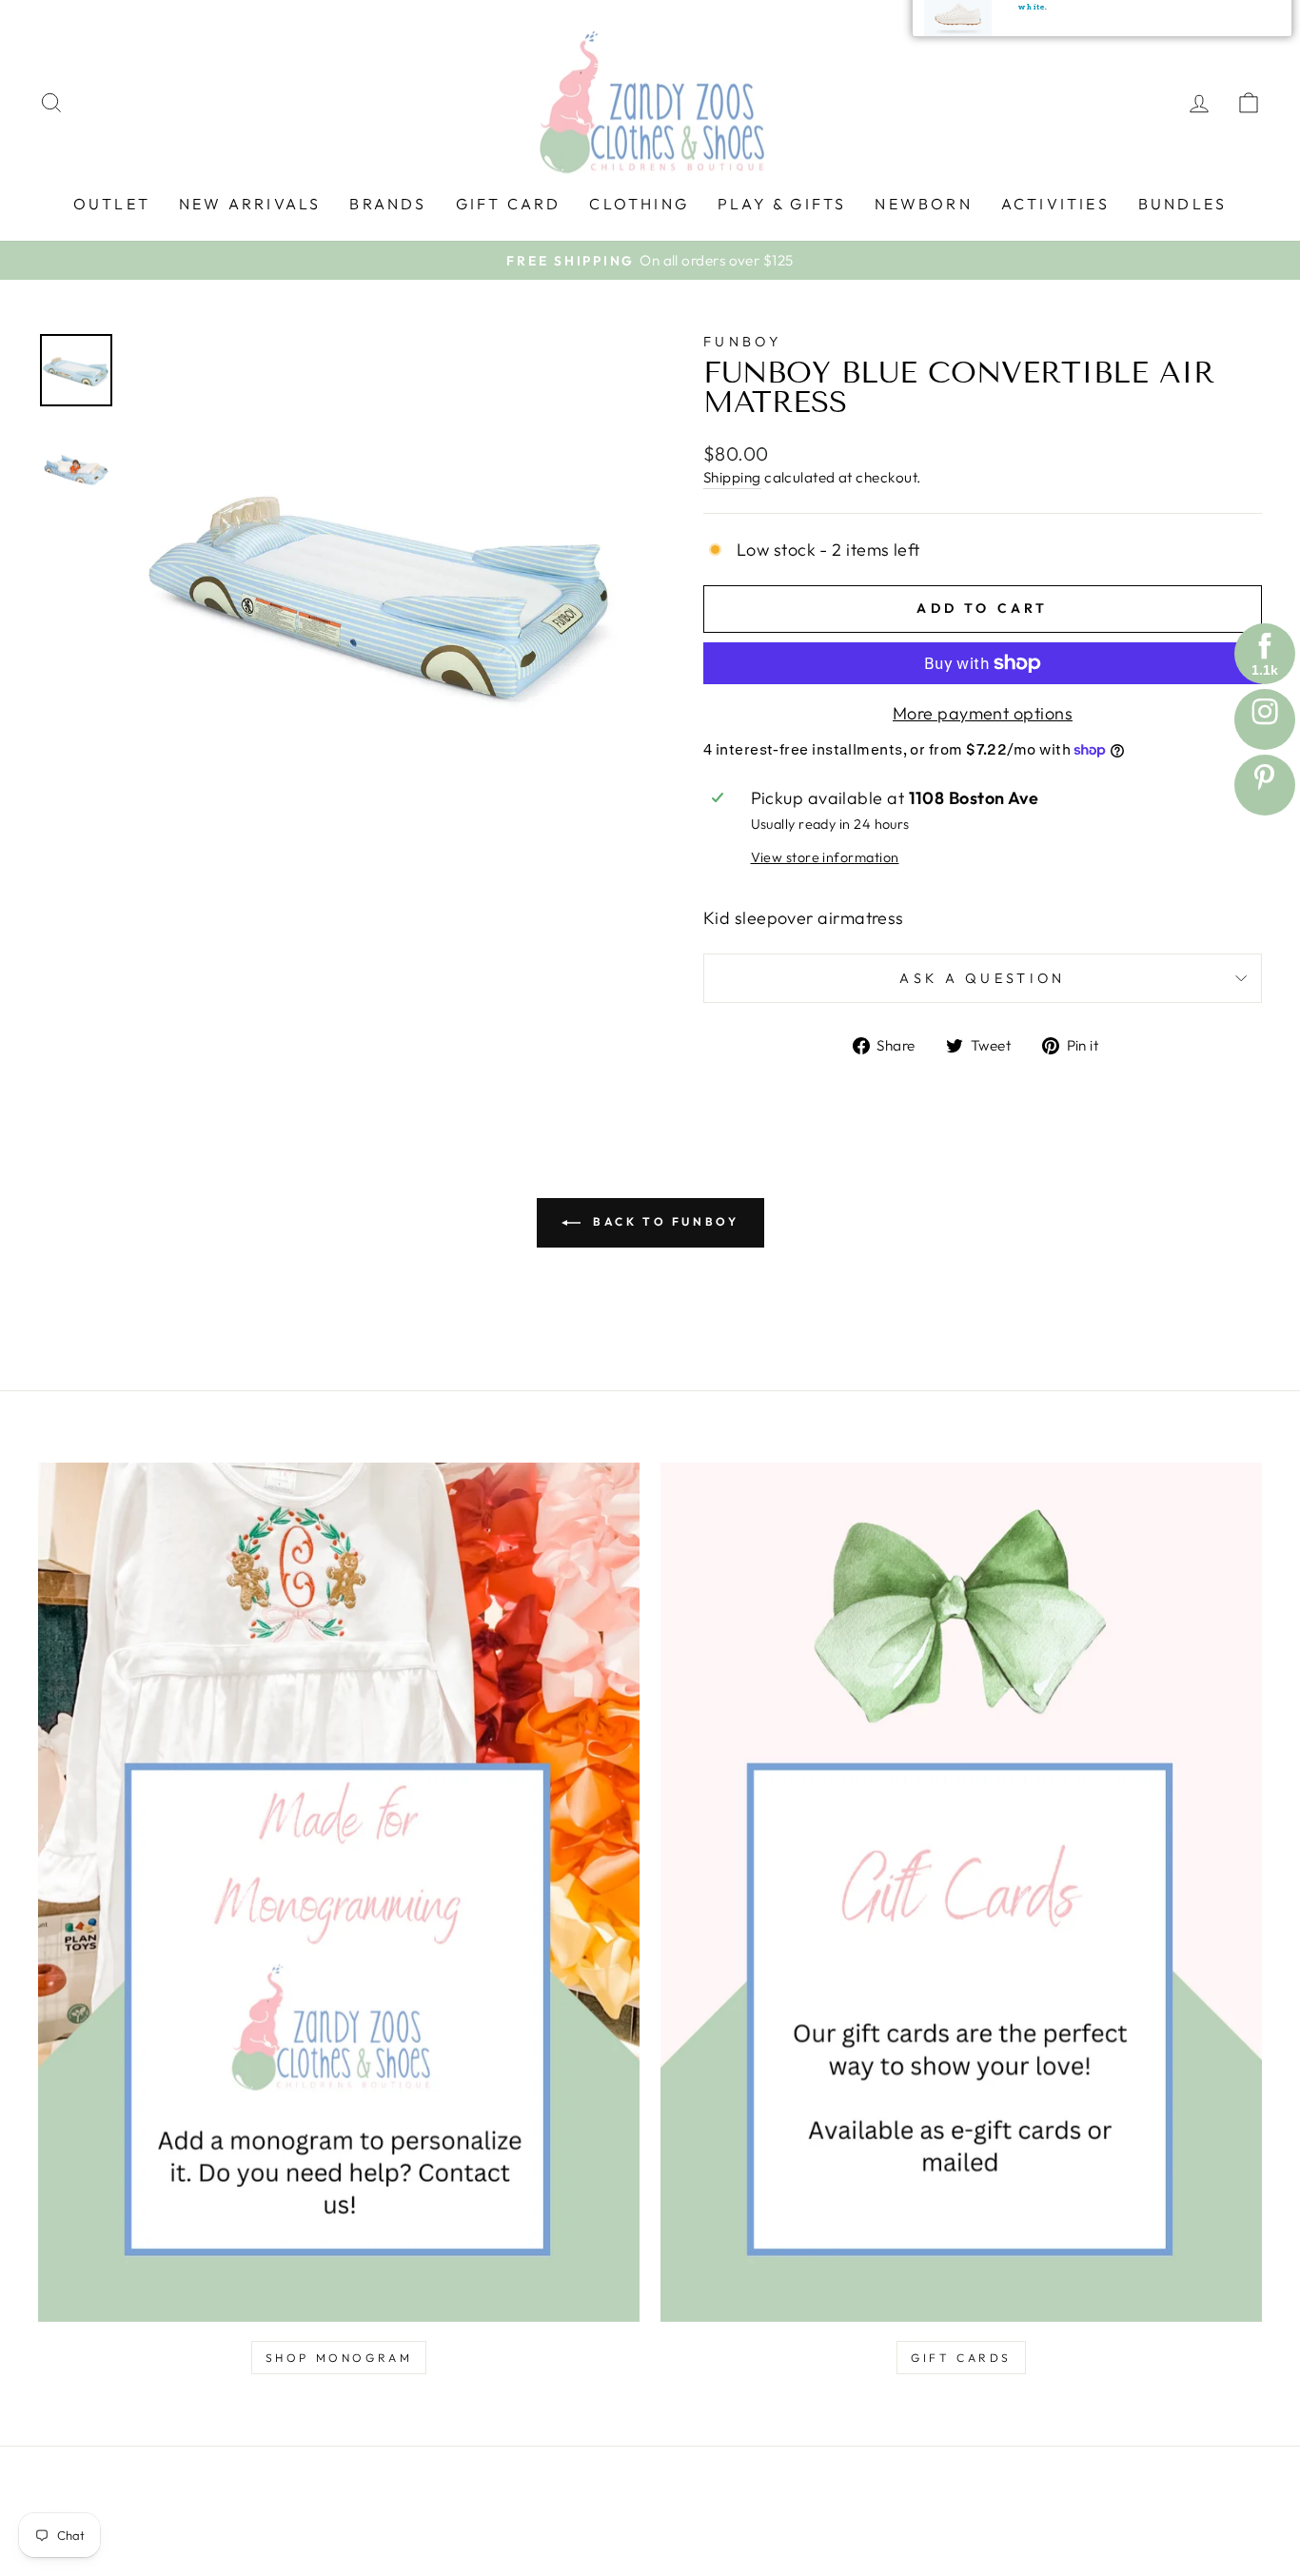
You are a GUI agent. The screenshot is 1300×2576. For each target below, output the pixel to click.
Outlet (112, 204)
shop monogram (339, 2358)
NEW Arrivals (250, 204)
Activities (1055, 204)
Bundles (1182, 204)
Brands (388, 204)
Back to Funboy (664, 1221)
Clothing (639, 204)
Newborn (923, 204)
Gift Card (509, 204)
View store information (825, 857)
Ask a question (982, 978)
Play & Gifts (782, 204)
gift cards (961, 2358)
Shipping (732, 477)
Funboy (742, 342)
